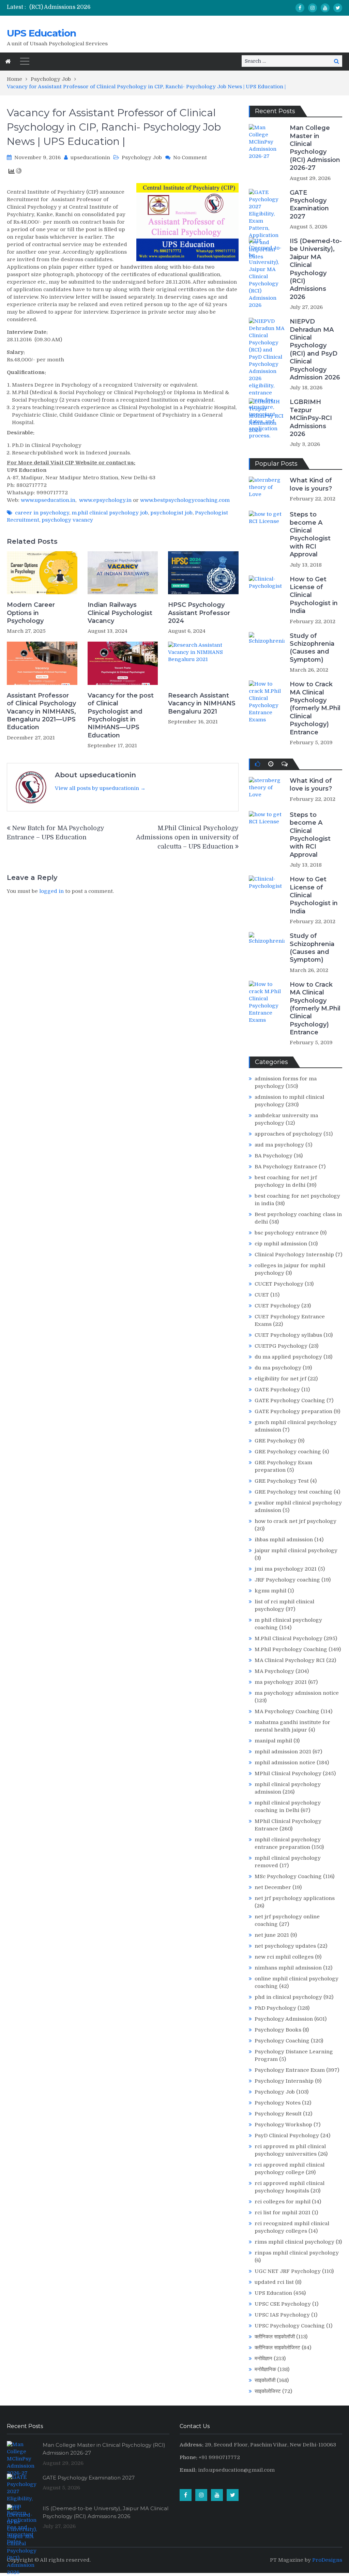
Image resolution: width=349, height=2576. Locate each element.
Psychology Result (278, 2114)
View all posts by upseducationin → (100, 788)
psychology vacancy (67, 520)
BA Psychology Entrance (286, 1167)
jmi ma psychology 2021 (286, 1569)
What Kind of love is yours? (311, 484)
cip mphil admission (281, 1244)
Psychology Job (142, 158)
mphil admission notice (285, 1763)
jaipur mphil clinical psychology (296, 1551)
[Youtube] (325, 8)
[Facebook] (300, 8)
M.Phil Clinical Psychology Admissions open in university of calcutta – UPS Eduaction (187, 837)
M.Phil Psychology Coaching (291, 1649)
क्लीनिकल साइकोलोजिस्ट (277, 2348)
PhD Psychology (275, 2008)
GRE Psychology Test (282, 1481)
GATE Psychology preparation (293, 1411)
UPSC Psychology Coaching (290, 2326)
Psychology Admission (284, 2019)
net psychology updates (285, 1946)
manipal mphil (273, 1741)
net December (273, 1887)
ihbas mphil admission (284, 1540)
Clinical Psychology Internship (294, 1255)
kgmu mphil (270, 1591)
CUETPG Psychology (281, 1346)
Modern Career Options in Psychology (31, 613)
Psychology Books (278, 2030)
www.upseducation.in (48, 500)
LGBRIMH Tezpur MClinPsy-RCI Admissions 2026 (311, 418)
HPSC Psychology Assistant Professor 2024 (199, 613)
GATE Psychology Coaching (290, 1401)
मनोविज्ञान (263, 2358)
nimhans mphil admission (288, 1968)
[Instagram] (313, 8)
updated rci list (274, 2282)
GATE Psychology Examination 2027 (309, 205)
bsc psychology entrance (287, 1233)
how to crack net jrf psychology (295, 1521)
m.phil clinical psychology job (110, 513)
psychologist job (171, 513)
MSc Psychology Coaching (288, 1876)
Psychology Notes (278, 2103)
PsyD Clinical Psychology (287, 2136)
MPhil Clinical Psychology (288, 1773)
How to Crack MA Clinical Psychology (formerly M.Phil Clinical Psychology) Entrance (315, 708)
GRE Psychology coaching (288, 1452)
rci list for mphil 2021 (283, 2213)
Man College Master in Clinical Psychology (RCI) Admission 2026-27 (315, 148)
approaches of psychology (288, 1134)
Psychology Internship (284, 2081)
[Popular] (257, 764)
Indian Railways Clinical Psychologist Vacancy (120, 613)
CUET (262, 1295)
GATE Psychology (277, 1390)
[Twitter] (338, 8)
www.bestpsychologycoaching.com (185, 500)
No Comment (190, 158)
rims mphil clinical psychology (294, 2242)
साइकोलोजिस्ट (268, 2391)
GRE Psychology (276, 1441)
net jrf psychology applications (295, 1898)
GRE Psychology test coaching (293, 1492)
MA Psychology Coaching (287, 1711)
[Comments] (285, 764)
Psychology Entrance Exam (290, 2070)
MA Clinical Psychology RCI (290, 1660)
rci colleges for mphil (283, 2202)
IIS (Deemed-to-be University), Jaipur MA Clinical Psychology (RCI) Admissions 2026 (316, 269)
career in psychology (42, 513)
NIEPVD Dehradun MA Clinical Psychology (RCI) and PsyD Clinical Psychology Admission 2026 (315, 349)
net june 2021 (272, 1935)
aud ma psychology (279, 1145)
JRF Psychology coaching (287, 1580)
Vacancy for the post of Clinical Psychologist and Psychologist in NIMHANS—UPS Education (121, 715)
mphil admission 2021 (283, 1752)
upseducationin (90, 158)
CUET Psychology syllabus (288, 1335)
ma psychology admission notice (297, 1693)
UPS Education (41, 33)
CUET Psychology (277, 1306)
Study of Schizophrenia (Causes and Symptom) (312, 648)
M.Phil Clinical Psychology (289, 1638)
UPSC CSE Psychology (283, 2304)
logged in (51, 891)
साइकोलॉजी (265, 2380)
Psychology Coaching (282, 2041)
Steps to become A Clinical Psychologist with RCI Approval (310, 534)
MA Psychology (274, 1671)
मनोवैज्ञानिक (265, 2369)
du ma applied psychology (288, 1357)
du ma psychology (278, 1368)
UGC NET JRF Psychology (288, 2271)
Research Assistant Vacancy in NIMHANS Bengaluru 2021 (202, 703)
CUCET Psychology (279, 1284)
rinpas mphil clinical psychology (297, 2253)
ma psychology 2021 (281, 1682)
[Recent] (271, 764)
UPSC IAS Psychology (282, 2315)
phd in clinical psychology (288, 1997)
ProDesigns (327, 2560)
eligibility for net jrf (280, 1379)
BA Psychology (274, 1156)
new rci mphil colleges (284, 1957)
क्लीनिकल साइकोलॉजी (275, 2337)
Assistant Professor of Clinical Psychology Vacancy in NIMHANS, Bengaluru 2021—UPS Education (41, 712)
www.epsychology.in (105, 500)
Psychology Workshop (283, 2125)
